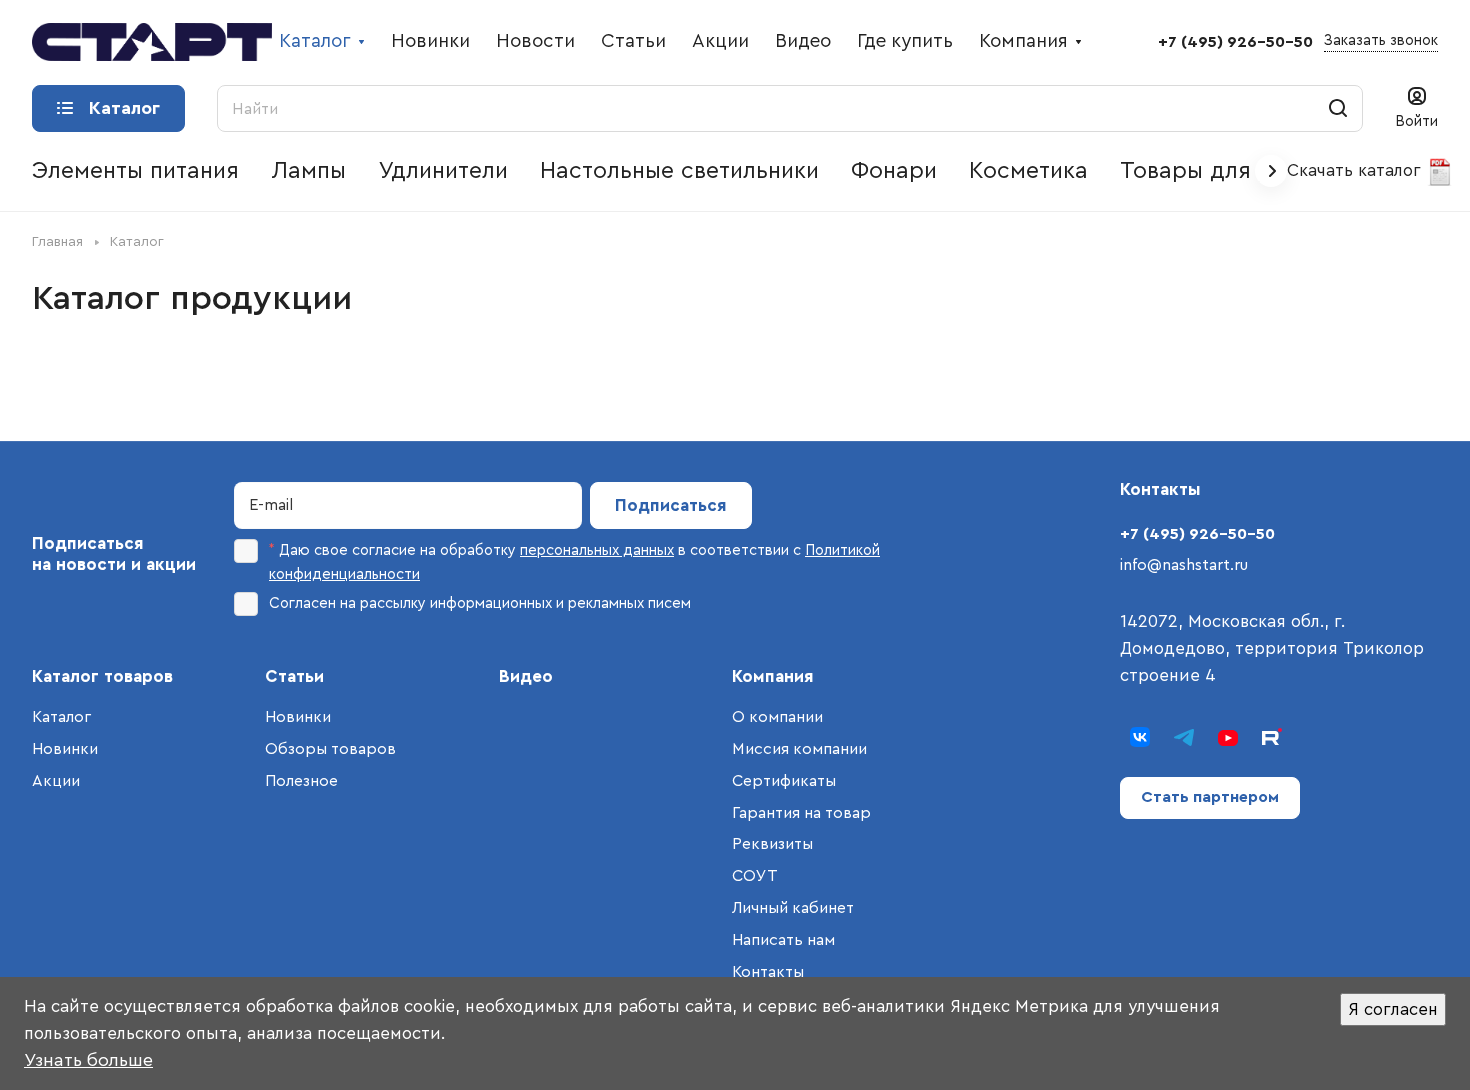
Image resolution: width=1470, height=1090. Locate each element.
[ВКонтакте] (1140, 737)
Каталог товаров (102, 676)
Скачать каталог (1356, 170)
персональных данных (597, 550)
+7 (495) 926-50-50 (1235, 42)
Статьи (294, 676)
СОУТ (755, 876)
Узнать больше (88, 1060)
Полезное (301, 781)
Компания (773, 676)
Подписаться (671, 505)
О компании (777, 717)
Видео (526, 676)
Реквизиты (772, 844)
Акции (56, 781)
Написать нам (783, 940)
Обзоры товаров (330, 749)
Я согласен (1393, 1009)
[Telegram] (1184, 737)
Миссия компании (799, 749)
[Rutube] (1272, 737)
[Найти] (1338, 108)
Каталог (61, 717)
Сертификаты (784, 781)
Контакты (768, 972)
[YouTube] (1228, 737)
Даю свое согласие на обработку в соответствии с (574, 562)
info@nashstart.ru (1184, 565)
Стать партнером (1210, 797)
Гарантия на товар (801, 813)
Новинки (65, 749)
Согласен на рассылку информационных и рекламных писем (480, 603)
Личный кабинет (793, 908)
